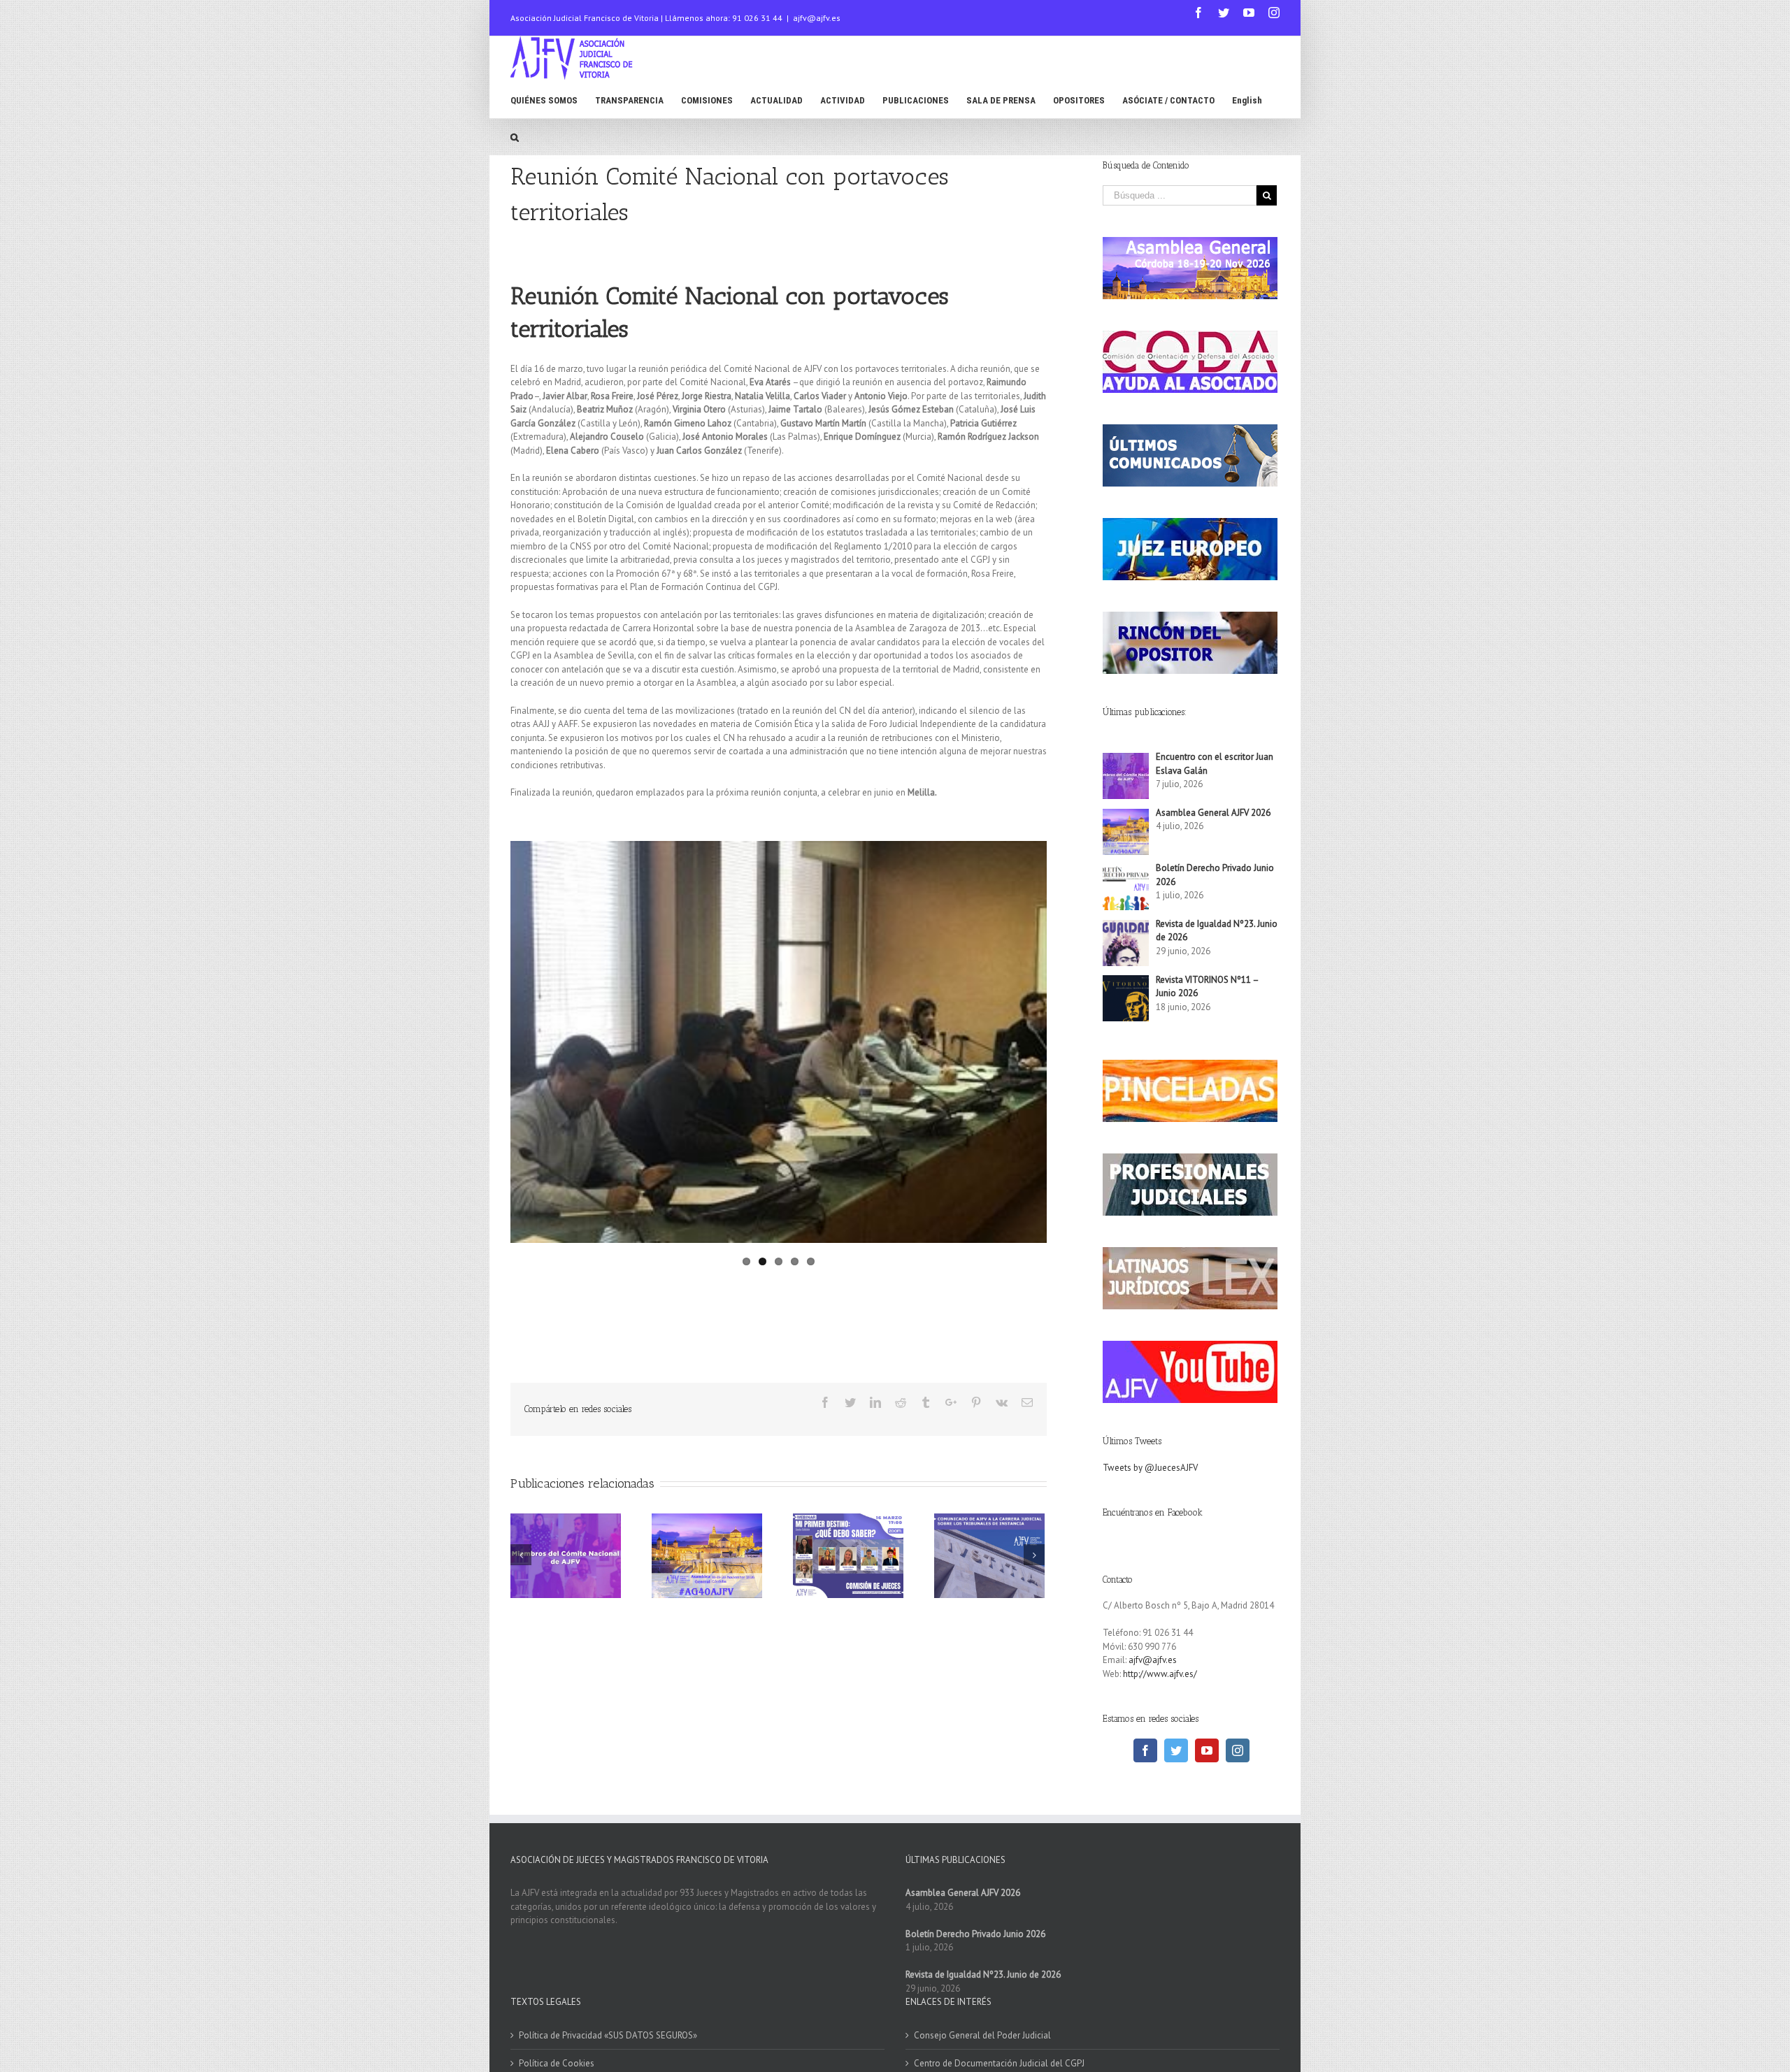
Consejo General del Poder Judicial (982, 2035)
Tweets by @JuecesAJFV (1150, 1468)
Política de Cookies (557, 2063)
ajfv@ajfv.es (817, 18)
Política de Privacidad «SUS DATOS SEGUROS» (608, 2035)
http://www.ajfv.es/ (1160, 1674)
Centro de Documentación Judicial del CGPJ (999, 2063)
